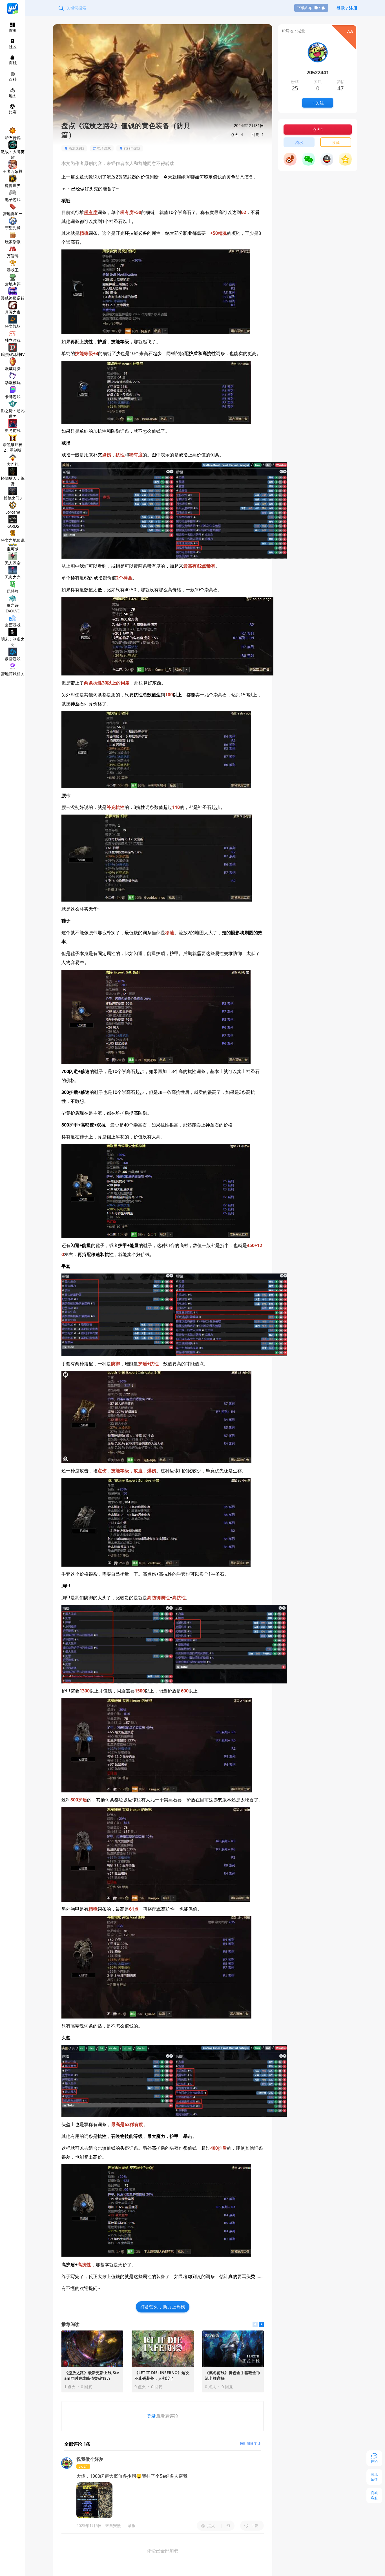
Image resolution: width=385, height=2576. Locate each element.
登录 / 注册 (347, 8)
